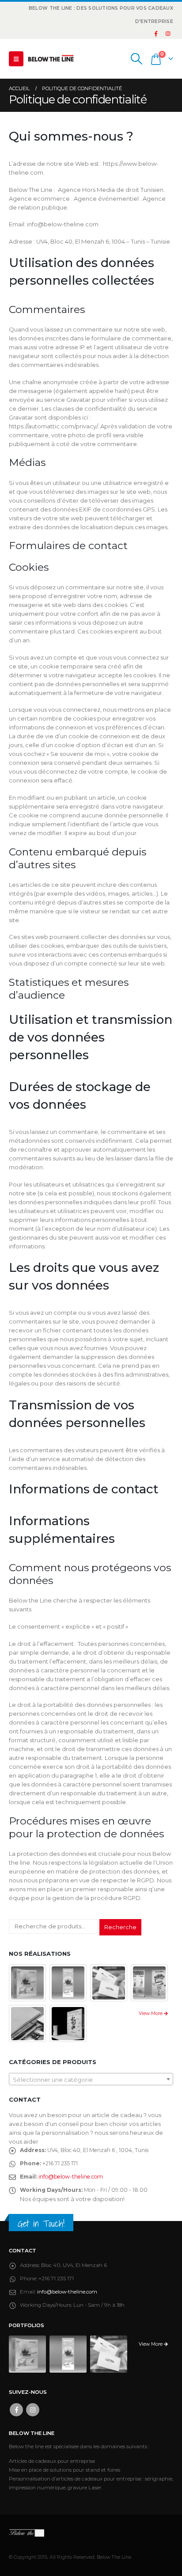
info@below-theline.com (71, 2177)
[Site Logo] (51, 59)
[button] (16, 59)
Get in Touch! (41, 2223)
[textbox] (91, 2080)
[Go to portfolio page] (28, 1982)
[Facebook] (156, 34)
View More (151, 2013)
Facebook (16, 2410)
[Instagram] (168, 34)
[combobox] (91, 2079)
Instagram (33, 2410)
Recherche (120, 1927)
